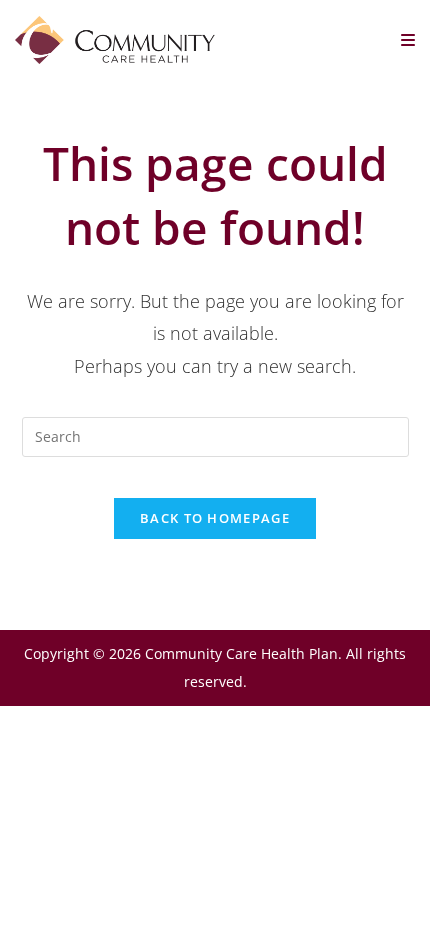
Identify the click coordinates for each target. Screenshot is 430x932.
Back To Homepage (215, 518)
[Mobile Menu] (408, 40)
